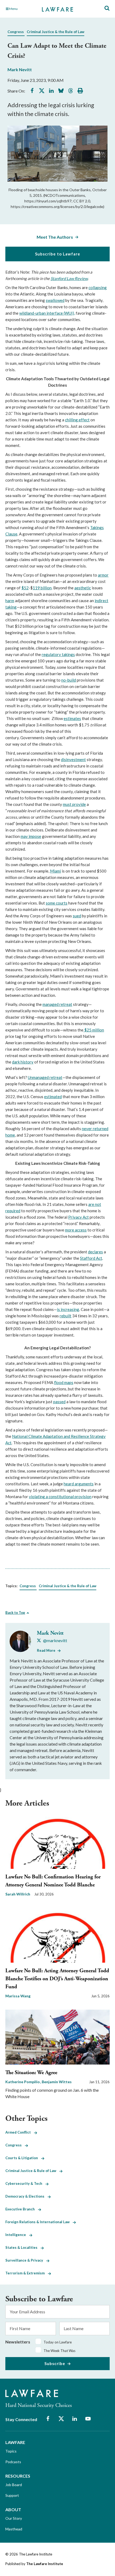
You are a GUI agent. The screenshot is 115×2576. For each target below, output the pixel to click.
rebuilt (66, 1316)
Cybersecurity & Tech (25, 2183)
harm (10, 601)
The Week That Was (60, 2351)
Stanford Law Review (69, 278)
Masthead (14, 2529)
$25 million (94, 1030)
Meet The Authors (55, 237)
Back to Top (15, 1613)
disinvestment (73, 759)
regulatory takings (58, 654)
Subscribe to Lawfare (58, 254)
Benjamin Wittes (57, 2082)
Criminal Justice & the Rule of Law (55, 32)
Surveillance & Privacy (26, 2260)
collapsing (98, 287)
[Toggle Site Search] (107, 8)
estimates (72, 718)
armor (103, 575)
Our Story (14, 2518)
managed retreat (57, 1004)
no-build (69, 680)
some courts (57, 903)
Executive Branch (22, 2209)
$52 (25, 588)
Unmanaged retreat (45, 1077)
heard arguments (79, 1484)
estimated (53, 1097)
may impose (31, 836)
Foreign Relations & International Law (39, 2222)
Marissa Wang (18, 1996)
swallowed (55, 300)
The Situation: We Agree (31, 2073)
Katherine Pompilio (23, 2082)
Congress (16, 32)
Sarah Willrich (18, 1894)
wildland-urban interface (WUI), (47, 313)
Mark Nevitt (20, 69)
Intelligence (17, 2235)
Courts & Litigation (23, 2158)
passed (59, 1402)
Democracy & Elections (26, 2196)
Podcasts (13, 2462)
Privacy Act (78, 1217)
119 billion (42, 588)
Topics (11, 2451)
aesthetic (83, 588)
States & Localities (23, 2247)
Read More (46, 1650)
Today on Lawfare (58, 2342)
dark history (23, 1062)
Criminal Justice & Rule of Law (32, 2171)
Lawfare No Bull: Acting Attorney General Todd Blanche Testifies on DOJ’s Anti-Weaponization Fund (57, 1979)
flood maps (64, 1382)
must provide (74, 804)
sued (77, 916)
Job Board (14, 2485)
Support (12, 2495)
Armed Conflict (20, 2132)
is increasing (68, 1309)
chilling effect (77, 420)
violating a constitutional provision (60, 1497)
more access (76, 1230)
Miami (55, 871)
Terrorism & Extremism (27, 2273)
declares (95, 1252)
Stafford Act (91, 1258)
